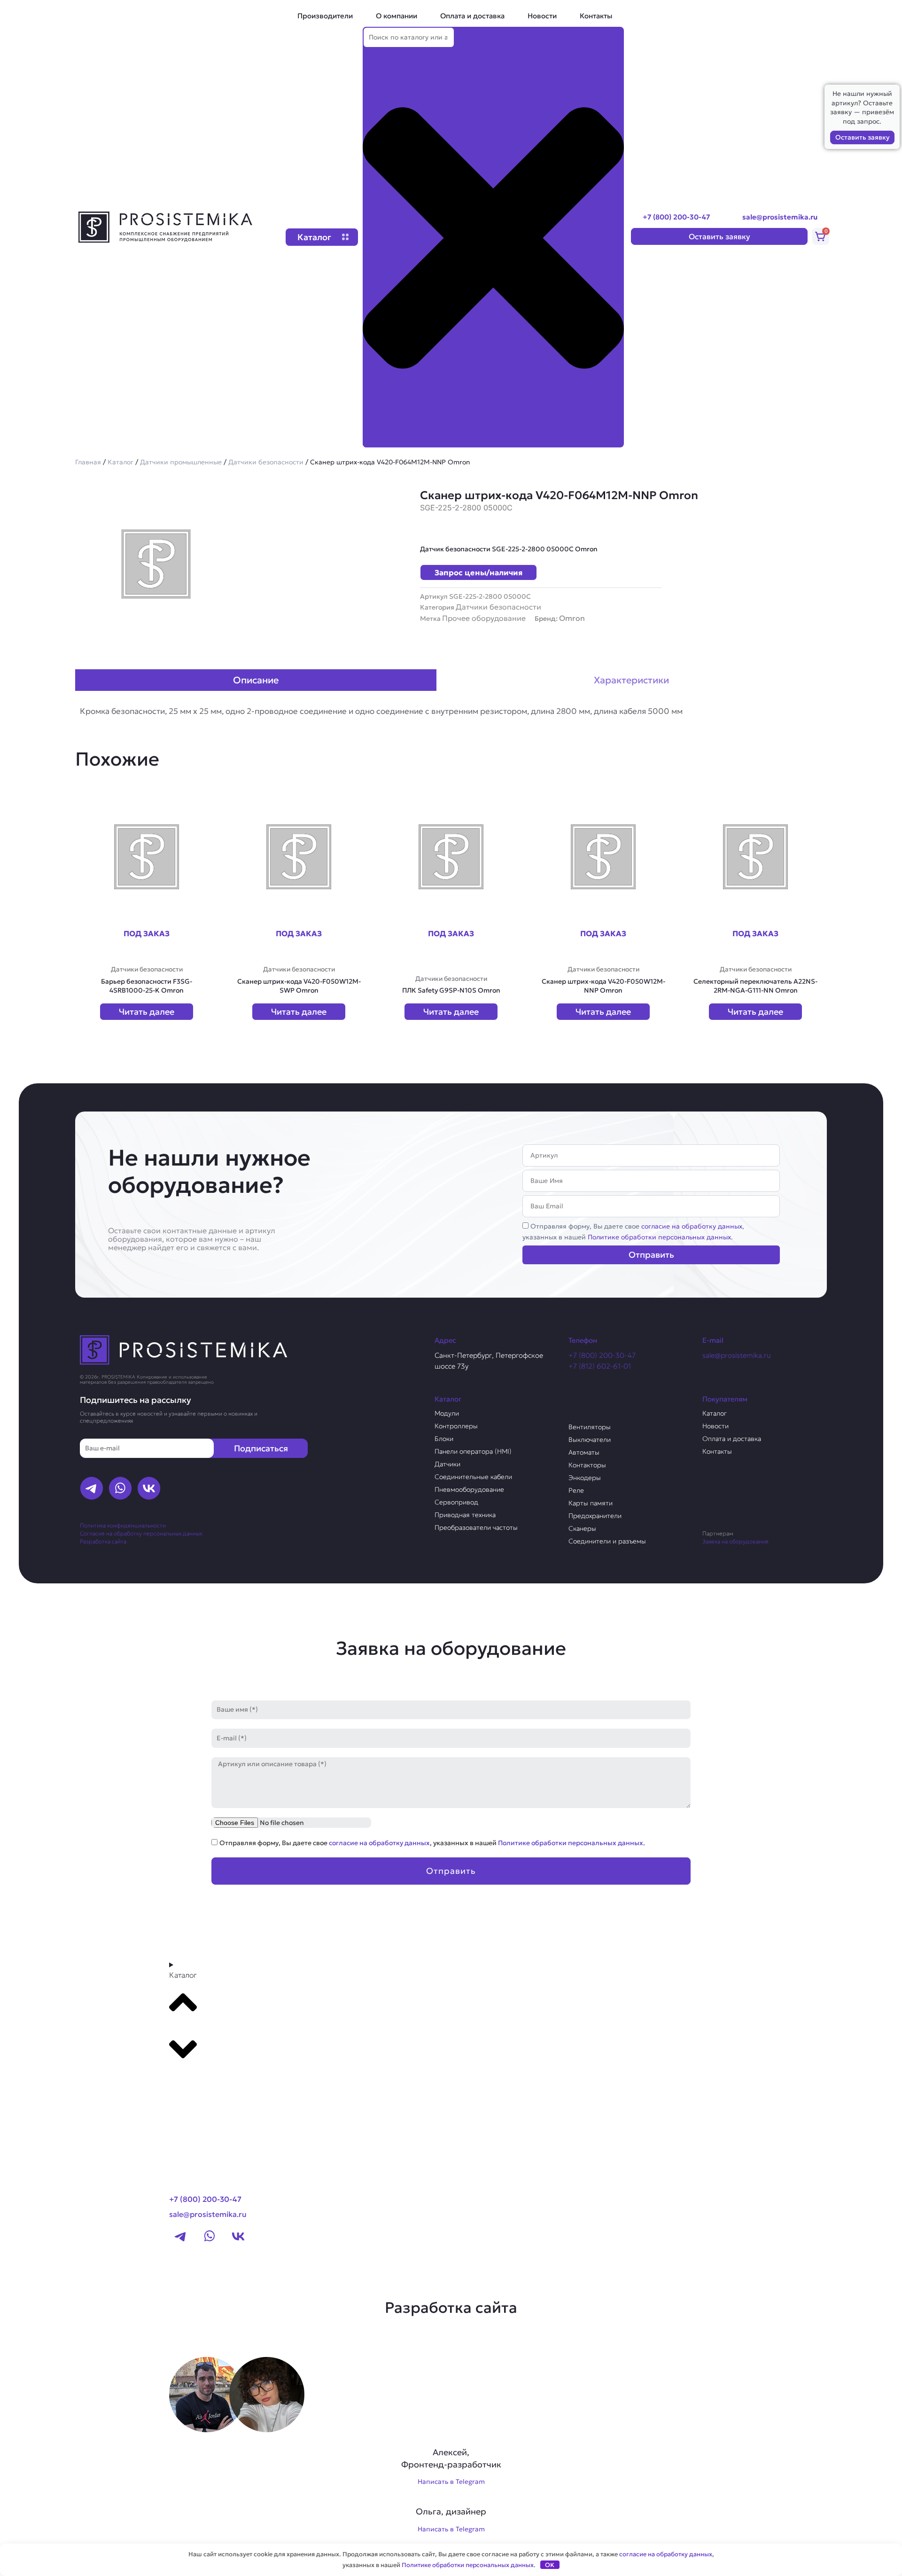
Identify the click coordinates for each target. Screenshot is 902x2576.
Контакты (596, 16)
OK (550, 2565)
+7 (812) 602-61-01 (600, 1366)
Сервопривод (456, 1502)
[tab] (256, 680)
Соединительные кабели (473, 1477)
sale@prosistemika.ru (780, 217)
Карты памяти (591, 1503)
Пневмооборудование (469, 1489)
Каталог (121, 462)
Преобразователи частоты (476, 1527)
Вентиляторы (590, 1427)
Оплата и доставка (472, 16)
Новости (542, 16)
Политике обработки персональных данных (659, 1237)
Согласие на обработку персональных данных (141, 1533)
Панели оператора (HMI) (473, 1451)
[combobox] (409, 37)
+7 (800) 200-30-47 (676, 217)
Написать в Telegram (451, 2482)
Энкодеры (585, 1478)
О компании (397, 16)
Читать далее (147, 1012)
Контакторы (587, 1465)
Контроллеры (456, 1426)
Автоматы (584, 1452)
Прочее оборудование (484, 618)
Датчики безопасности (266, 462)
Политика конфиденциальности (123, 1525)
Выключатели (590, 1440)
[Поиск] (378, 439)
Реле (576, 1490)
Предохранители (595, 1516)
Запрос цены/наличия (478, 572)
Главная (88, 462)
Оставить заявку (862, 137)
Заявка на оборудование (735, 1541)
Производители (325, 16)
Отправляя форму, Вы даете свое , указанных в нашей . (432, 1843)
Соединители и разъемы (607, 1541)
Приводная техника (465, 1515)
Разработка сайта (103, 1541)
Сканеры (582, 1528)
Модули (447, 1413)
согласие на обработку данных (692, 1226)
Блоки (444, 1439)
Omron (572, 618)
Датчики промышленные (181, 462)
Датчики (447, 1464)
